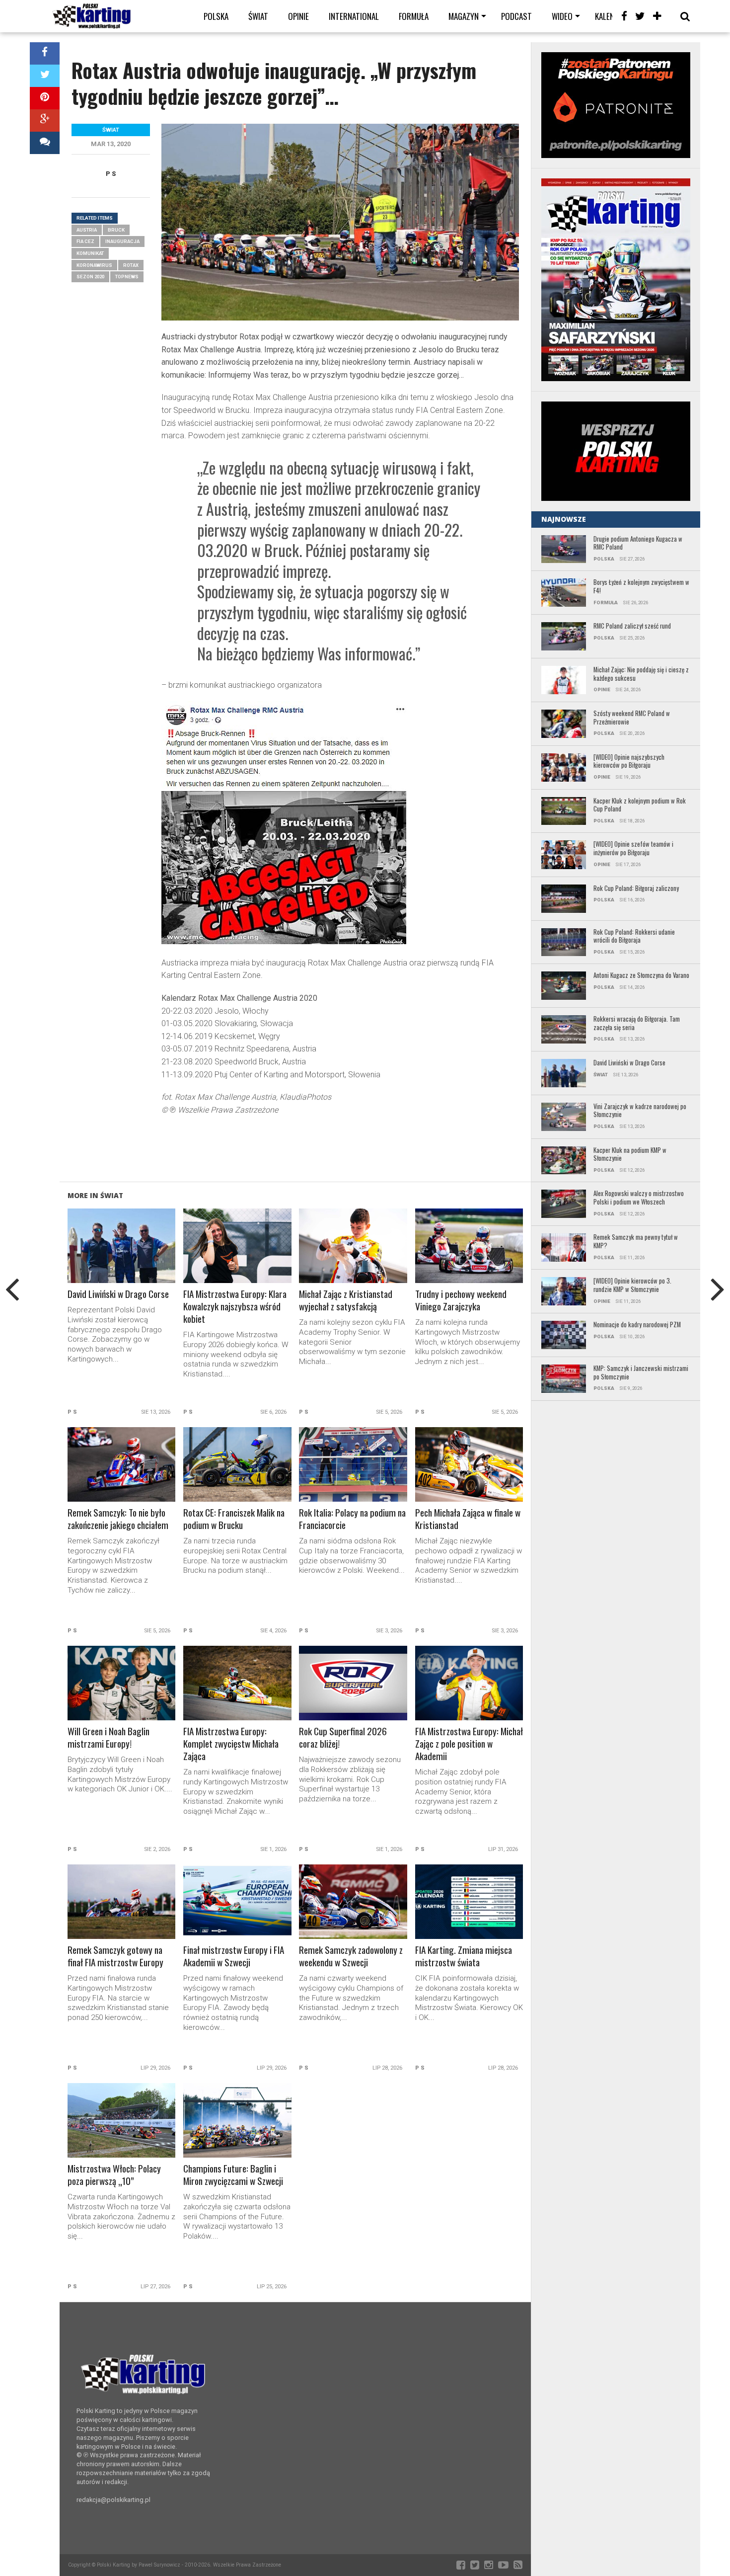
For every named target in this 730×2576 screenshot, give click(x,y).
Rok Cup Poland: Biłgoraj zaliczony (636, 889)
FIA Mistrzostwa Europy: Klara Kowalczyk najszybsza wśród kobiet (235, 1307)
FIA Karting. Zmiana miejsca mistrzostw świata (464, 1956)
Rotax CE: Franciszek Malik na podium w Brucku (234, 1519)
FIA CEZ (85, 241)
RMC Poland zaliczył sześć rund (632, 626)
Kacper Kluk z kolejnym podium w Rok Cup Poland (640, 805)
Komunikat (90, 253)
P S (111, 174)
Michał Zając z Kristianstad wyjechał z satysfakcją (346, 1300)
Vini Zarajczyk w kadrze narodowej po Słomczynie (640, 1111)
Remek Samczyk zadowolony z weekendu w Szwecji (351, 1956)
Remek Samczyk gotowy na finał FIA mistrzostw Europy (115, 1956)
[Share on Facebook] (45, 53)
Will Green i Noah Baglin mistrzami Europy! (109, 1738)
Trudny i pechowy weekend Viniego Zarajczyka (461, 1300)
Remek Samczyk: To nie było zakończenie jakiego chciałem (118, 1519)
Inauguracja (122, 241)
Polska (216, 16)
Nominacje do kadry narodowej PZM (637, 1325)
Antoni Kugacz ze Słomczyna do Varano (641, 976)
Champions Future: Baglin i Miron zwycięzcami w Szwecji (233, 2175)
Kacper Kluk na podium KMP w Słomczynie (630, 1155)
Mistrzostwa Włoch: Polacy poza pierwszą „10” (114, 2175)
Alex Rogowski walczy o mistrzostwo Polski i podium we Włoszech (639, 1198)
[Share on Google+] (45, 121)
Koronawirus (94, 265)
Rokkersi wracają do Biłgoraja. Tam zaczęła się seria (637, 1023)
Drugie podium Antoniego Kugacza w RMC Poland (638, 543)
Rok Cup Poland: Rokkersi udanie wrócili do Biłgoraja (634, 936)
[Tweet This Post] (45, 76)
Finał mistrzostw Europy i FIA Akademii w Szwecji (234, 1956)
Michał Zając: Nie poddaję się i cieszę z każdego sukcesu (641, 674)
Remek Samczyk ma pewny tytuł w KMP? (636, 1242)
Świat (258, 16)
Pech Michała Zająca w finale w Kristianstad (468, 1519)
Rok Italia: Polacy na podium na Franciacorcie (352, 1519)
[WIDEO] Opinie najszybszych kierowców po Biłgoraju (629, 762)
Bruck (116, 230)
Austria (87, 230)
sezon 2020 (90, 277)
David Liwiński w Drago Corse (118, 1294)
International (354, 16)
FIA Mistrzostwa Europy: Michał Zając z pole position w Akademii (469, 1744)
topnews (127, 277)
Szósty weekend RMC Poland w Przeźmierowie (632, 718)
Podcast (516, 16)
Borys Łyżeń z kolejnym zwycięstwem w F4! (641, 587)
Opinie (298, 16)
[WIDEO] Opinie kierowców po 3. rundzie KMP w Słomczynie (632, 1285)
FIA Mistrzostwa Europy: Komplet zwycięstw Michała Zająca (231, 1744)
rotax (131, 265)
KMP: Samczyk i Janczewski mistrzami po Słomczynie (641, 1373)
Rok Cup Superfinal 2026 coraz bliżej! (343, 1738)
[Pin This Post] (45, 98)
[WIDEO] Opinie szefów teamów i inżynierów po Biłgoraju (633, 848)
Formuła (414, 16)
